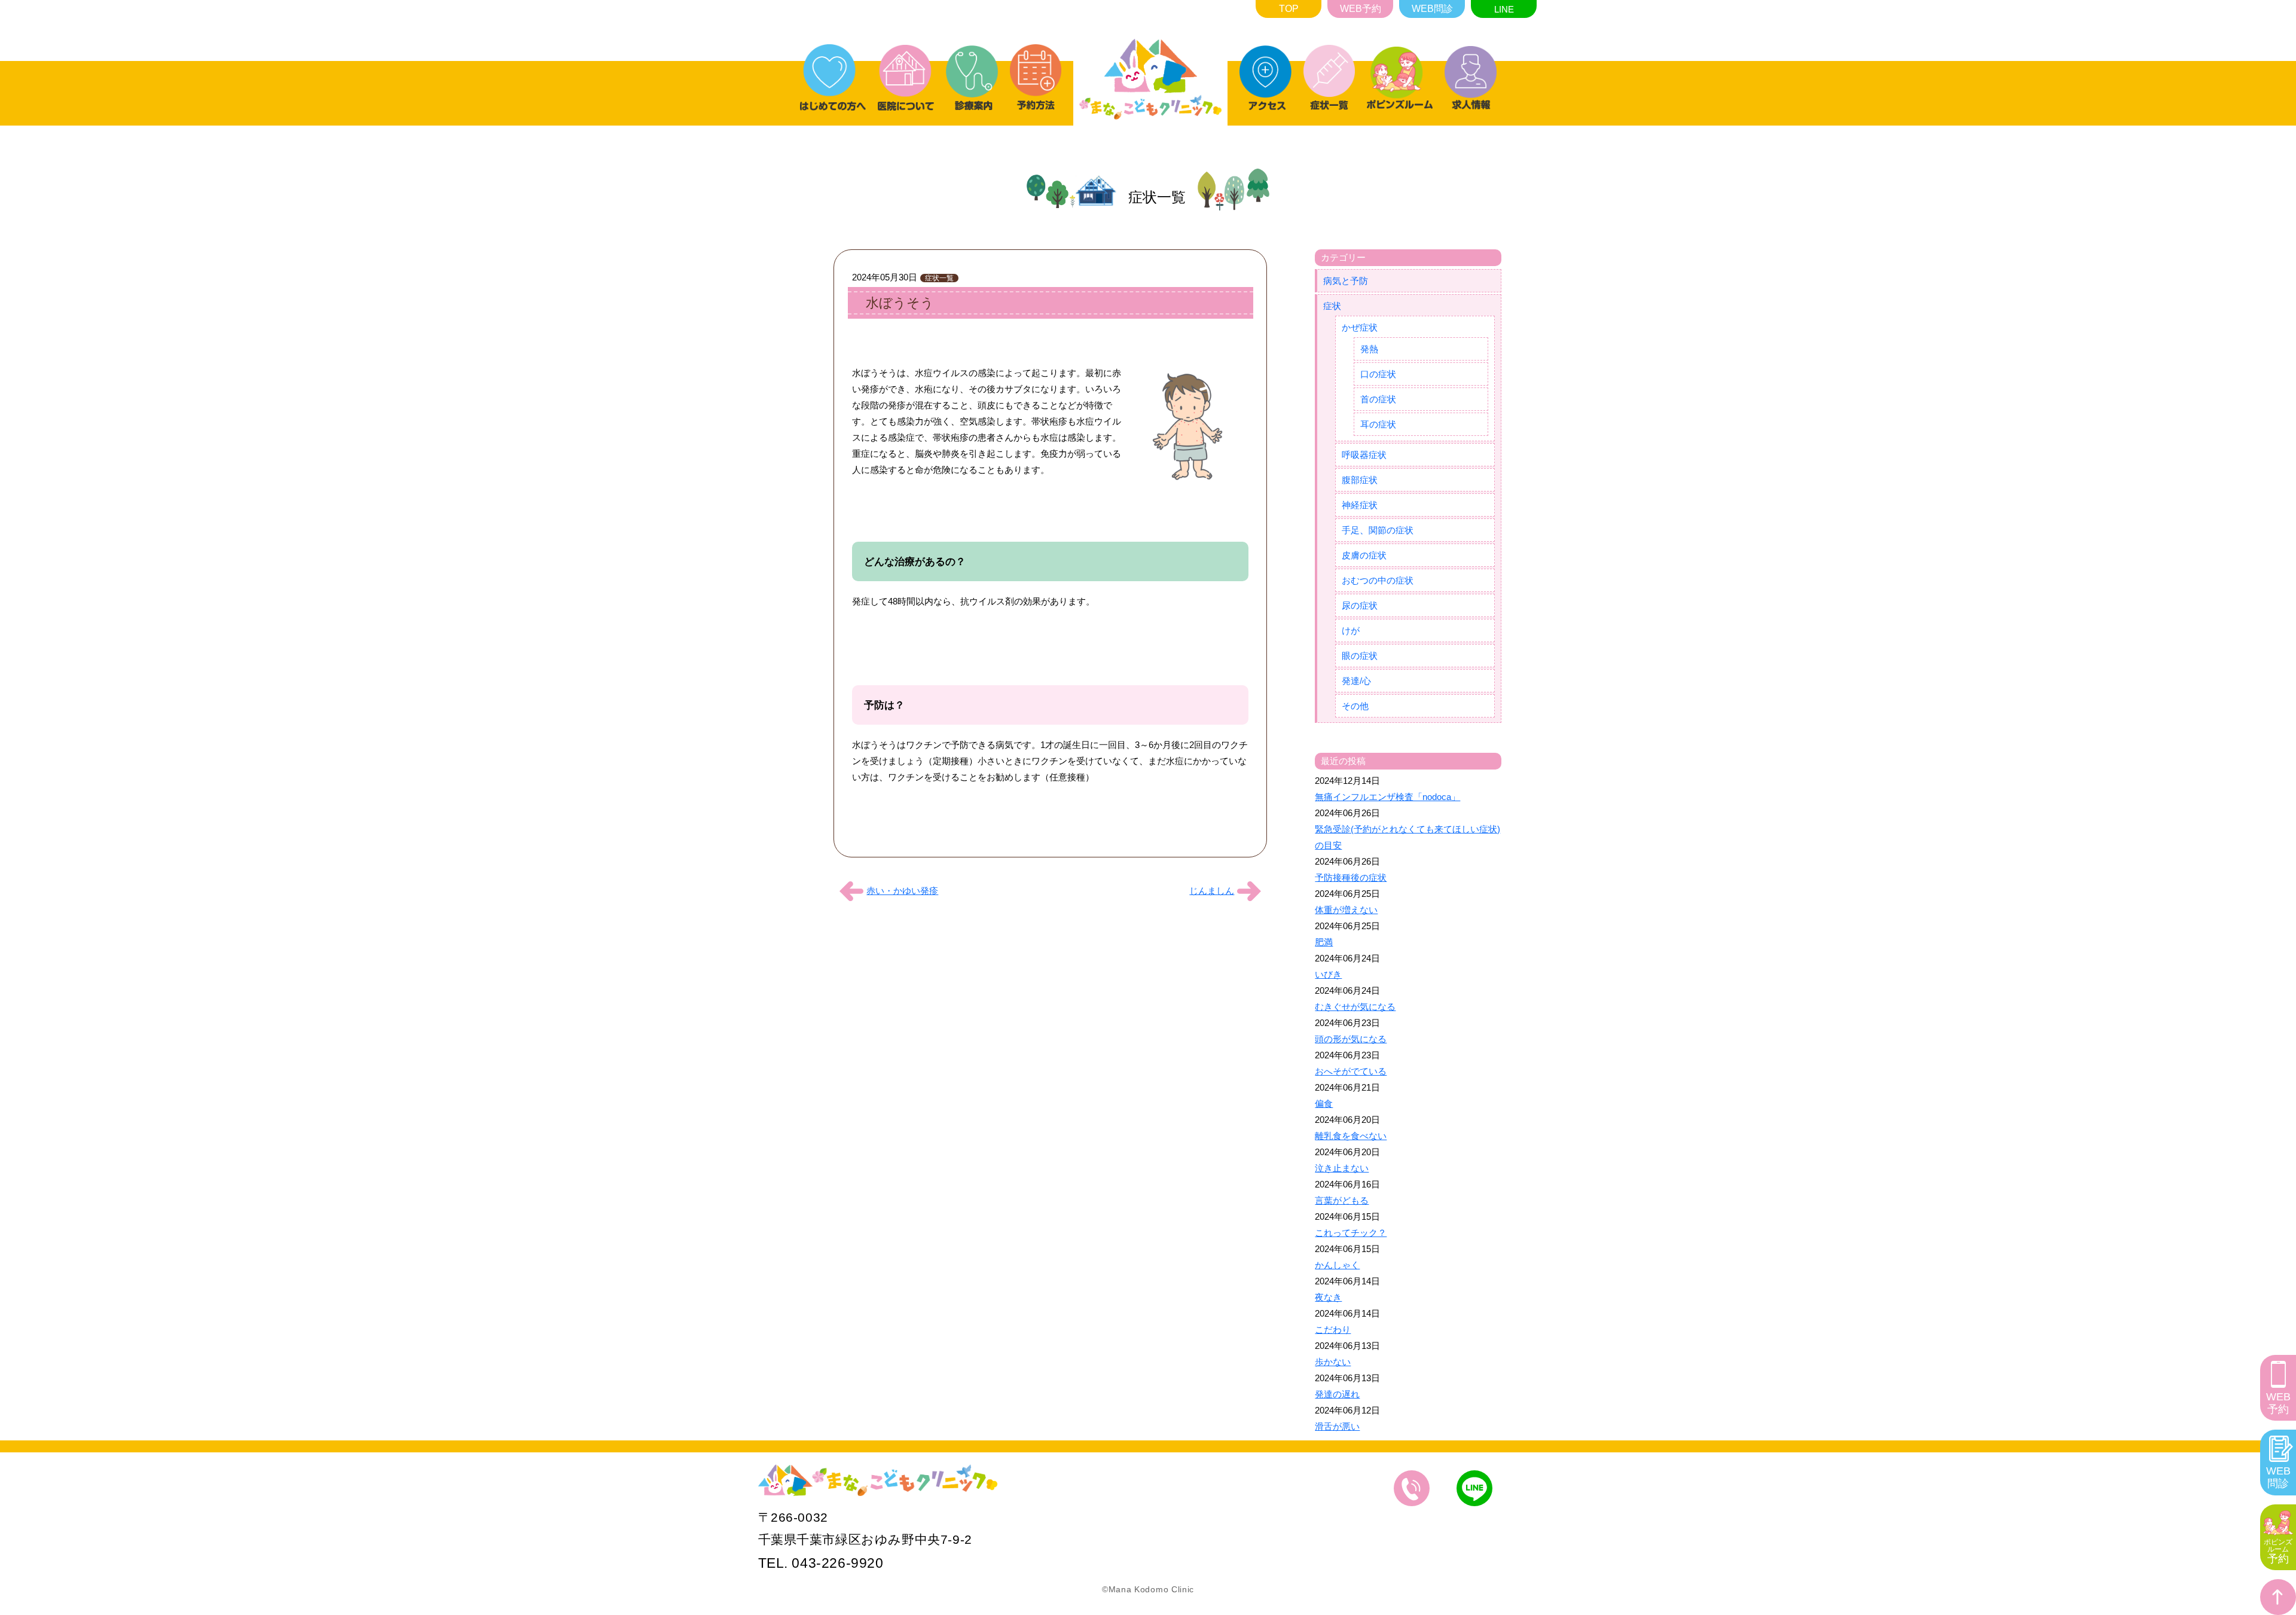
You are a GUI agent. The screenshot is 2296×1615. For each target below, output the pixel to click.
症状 (1332, 306)
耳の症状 (1378, 424)
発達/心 (1356, 681)
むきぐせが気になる (1355, 1007)
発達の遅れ (1337, 1394)
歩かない (1333, 1362)
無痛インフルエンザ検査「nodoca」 (1387, 797)
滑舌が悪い (1337, 1426)
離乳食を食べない (1351, 1136)
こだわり (1333, 1329)
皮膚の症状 (1364, 555)
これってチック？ (1351, 1233)
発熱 (1369, 349)
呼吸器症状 (1364, 455)
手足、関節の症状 (1378, 530)
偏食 (1324, 1103)
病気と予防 (1346, 281)
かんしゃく (1337, 1265)
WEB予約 (1361, 9)
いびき (1328, 974)
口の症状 (1378, 374)
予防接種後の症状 (1351, 877)
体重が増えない (1346, 910)
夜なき (1328, 1297)
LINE (1504, 9)
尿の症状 (1360, 605)
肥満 (1324, 942)
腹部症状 (1360, 480)
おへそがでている (1351, 1071)
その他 (1355, 706)
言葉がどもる (1342, 1200)
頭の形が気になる (1351, 1039)
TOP (1289, 9)
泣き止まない (1342, 1168)
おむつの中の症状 (1378, 580)
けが (1351, 631)
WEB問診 (1432, 9)
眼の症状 (1360, 656)
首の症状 (1378, 399)
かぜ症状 (1360, 327)
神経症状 (1360, 505)
